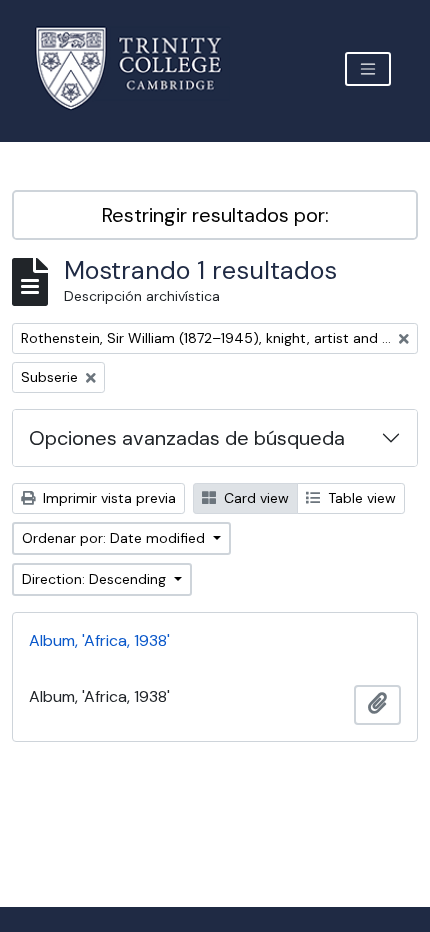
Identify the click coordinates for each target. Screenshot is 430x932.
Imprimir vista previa (107, 498)
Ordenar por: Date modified (115, 538)
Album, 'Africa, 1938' (99, 640)
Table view (360, 498)
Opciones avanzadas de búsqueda (187, 438)
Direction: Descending (96, 579)
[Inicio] (140, 68)
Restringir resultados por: (215, 215)
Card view (254, 498)
